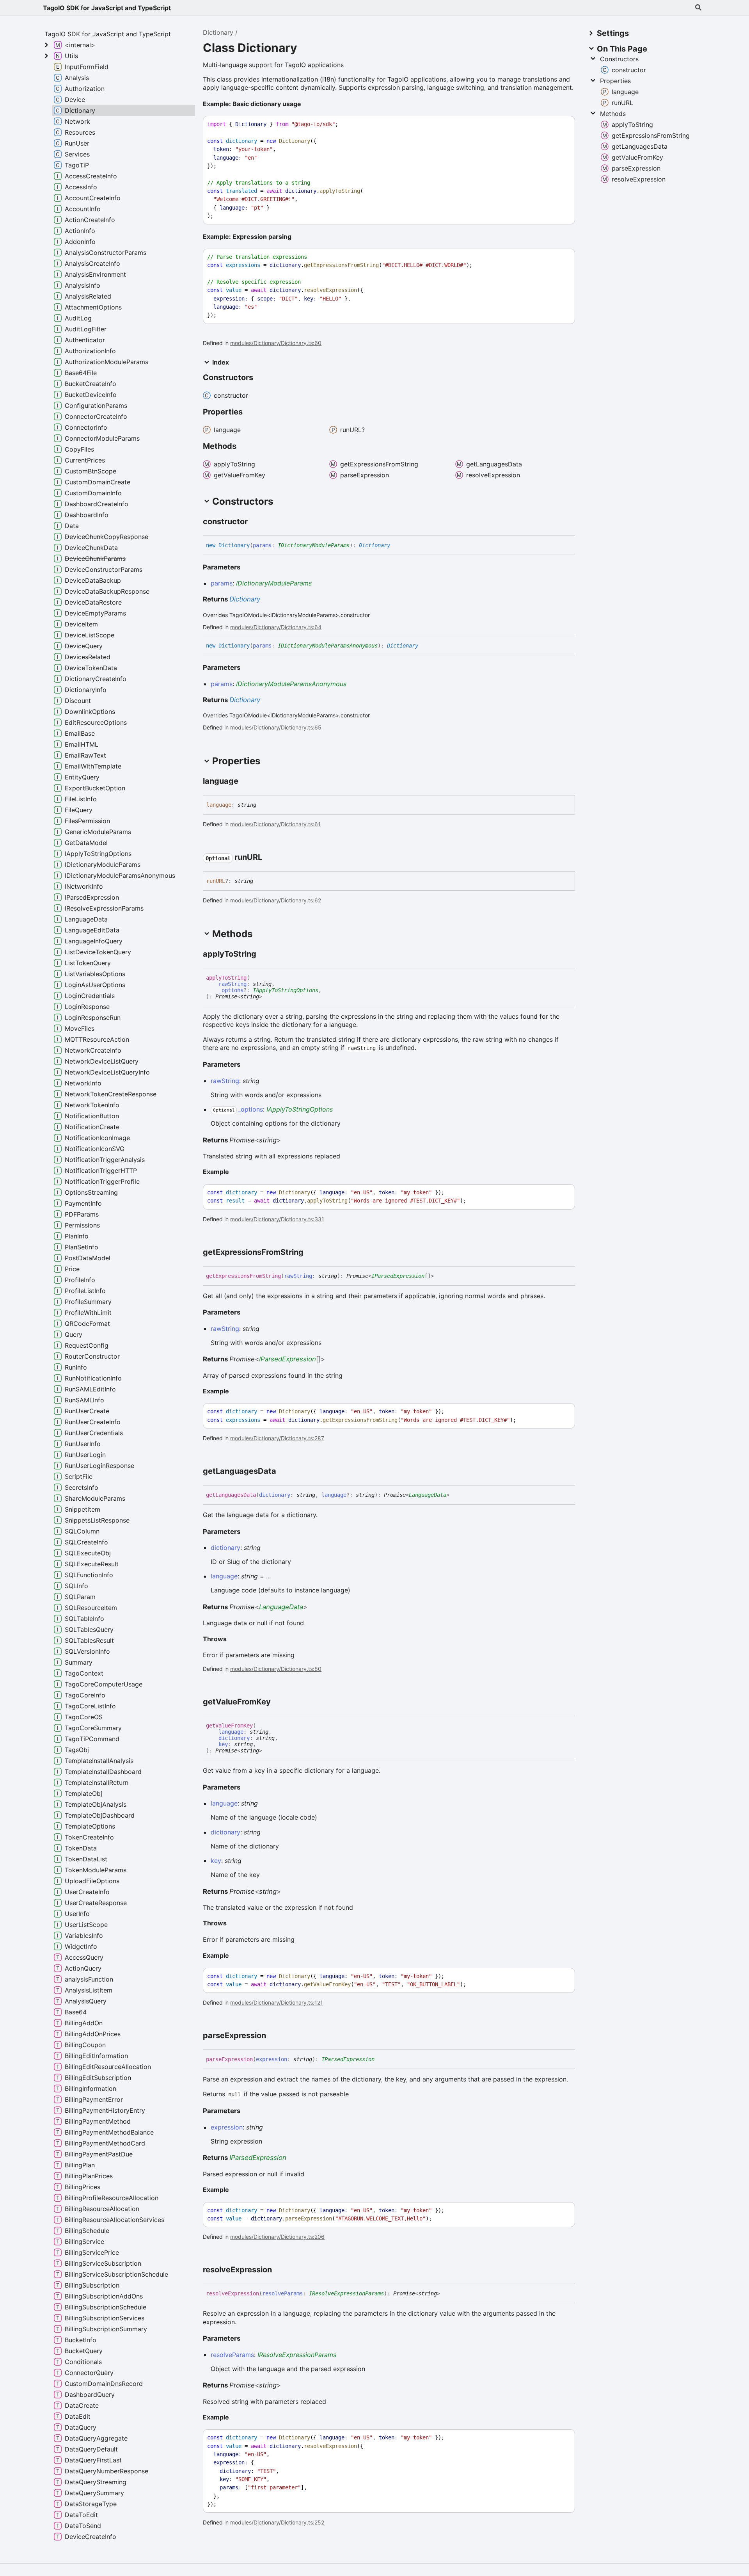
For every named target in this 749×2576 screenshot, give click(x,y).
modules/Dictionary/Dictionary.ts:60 (276, 343)
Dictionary (218, 32)
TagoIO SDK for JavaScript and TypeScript (107, 8)
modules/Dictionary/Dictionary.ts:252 (277, 2522)
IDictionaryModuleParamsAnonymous (328, 646)
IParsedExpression (398, 1276)
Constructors (619, 59)
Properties (615, 81)
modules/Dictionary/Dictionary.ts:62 (276, 900)
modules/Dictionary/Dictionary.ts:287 (277, 1438)
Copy (562, 124)
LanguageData (428, 1495)
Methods (613, 114)
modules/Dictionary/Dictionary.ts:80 (276, 1669)
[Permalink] (307, 105)
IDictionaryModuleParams (314, 545)
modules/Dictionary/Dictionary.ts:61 (275, 824)
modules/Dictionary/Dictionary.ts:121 (277, 2002)
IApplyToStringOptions (286, 990)
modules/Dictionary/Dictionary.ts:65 (276, 727)
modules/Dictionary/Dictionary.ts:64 (276, 627)
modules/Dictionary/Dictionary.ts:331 (277, 1219)
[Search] (698, 8)
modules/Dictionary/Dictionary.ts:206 (277, 2237)
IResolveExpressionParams (346, 2293)
